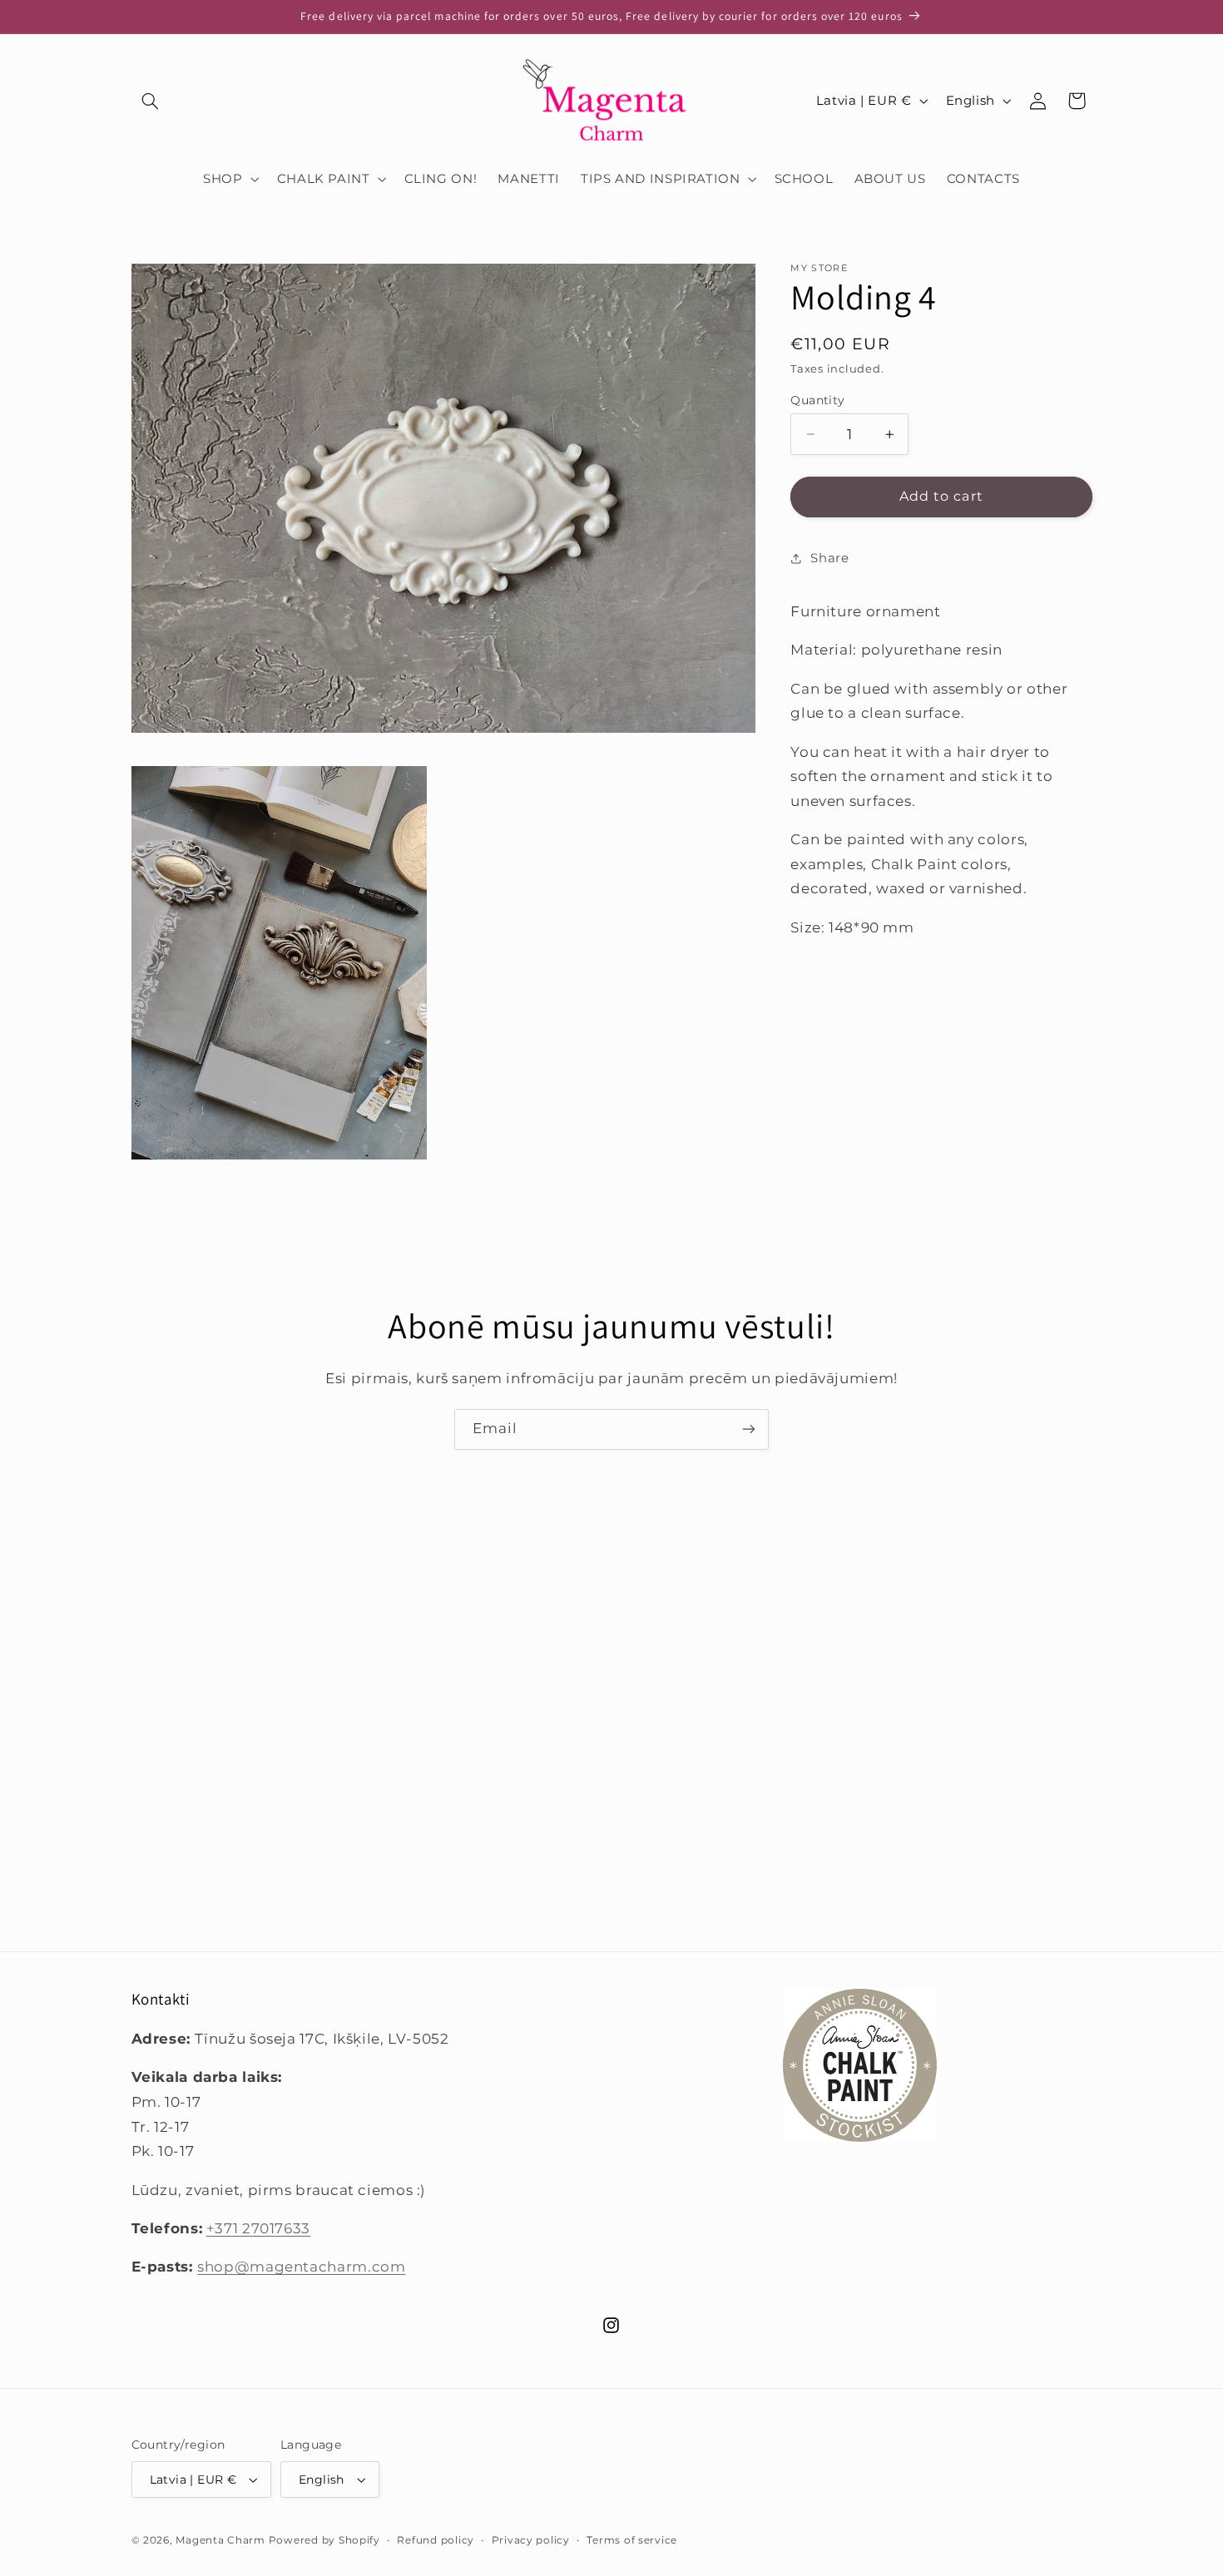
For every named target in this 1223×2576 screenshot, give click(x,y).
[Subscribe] (749, 1429)
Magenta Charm (220, 2540)
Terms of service (632, 2540)
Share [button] (829, 558)
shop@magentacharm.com (301, 2267)
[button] (151, 101)
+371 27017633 (258, 2228)
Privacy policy (531, 2540)
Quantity (817, 400)
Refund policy (436, 2540)
